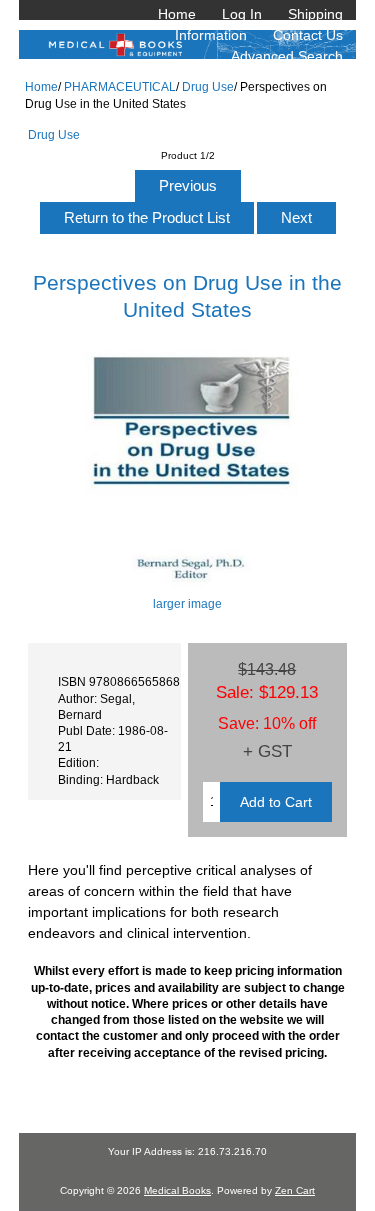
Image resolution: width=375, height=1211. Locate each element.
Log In (242, 14)
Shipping (315, 14)
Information (211, 35)
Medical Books (177, 1190)
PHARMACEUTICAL (120, 86)
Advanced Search (287, 56)
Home (177, 14)
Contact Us (308, 35)
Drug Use (208, 86)
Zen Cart (295, 1190)
